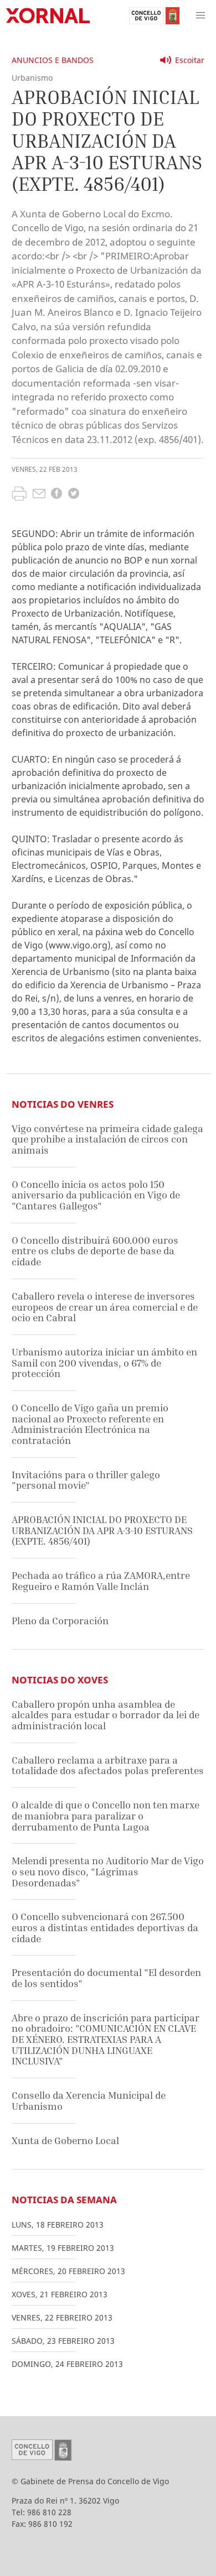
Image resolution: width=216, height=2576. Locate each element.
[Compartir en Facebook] (56, 495)
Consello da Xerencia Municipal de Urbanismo (89, 2101)
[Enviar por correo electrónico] (39, 495)
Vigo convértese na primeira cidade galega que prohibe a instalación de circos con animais (107, 1139)
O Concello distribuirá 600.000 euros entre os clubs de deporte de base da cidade (95, 1251)
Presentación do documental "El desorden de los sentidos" (106, 1978)
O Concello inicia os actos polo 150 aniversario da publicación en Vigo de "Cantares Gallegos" (96, 1195)
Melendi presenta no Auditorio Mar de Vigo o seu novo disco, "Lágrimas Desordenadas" (108, 1871)
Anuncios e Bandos (53, 60)
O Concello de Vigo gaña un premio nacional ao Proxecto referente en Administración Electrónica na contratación (90, 1424)
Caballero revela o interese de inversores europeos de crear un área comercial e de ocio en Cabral (105, 1307)
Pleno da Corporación (60, 1621)
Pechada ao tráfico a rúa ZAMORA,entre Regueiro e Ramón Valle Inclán (101, 1581)
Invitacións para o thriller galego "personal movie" (86, 1480)
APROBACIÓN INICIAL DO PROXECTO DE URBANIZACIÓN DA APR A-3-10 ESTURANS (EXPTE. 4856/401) (102, 1530)
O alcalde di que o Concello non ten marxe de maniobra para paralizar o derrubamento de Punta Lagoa (106, 1816)
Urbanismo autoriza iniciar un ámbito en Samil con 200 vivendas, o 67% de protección (104, 1363)
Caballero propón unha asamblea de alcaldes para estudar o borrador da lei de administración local (106, 1715)
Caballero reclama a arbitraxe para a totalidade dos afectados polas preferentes (108, 1766)
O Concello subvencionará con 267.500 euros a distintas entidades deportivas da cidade (105, 1927)
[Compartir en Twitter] (74, 495)
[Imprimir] (19, 495)
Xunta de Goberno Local (65, 2140)
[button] (200, 15)
